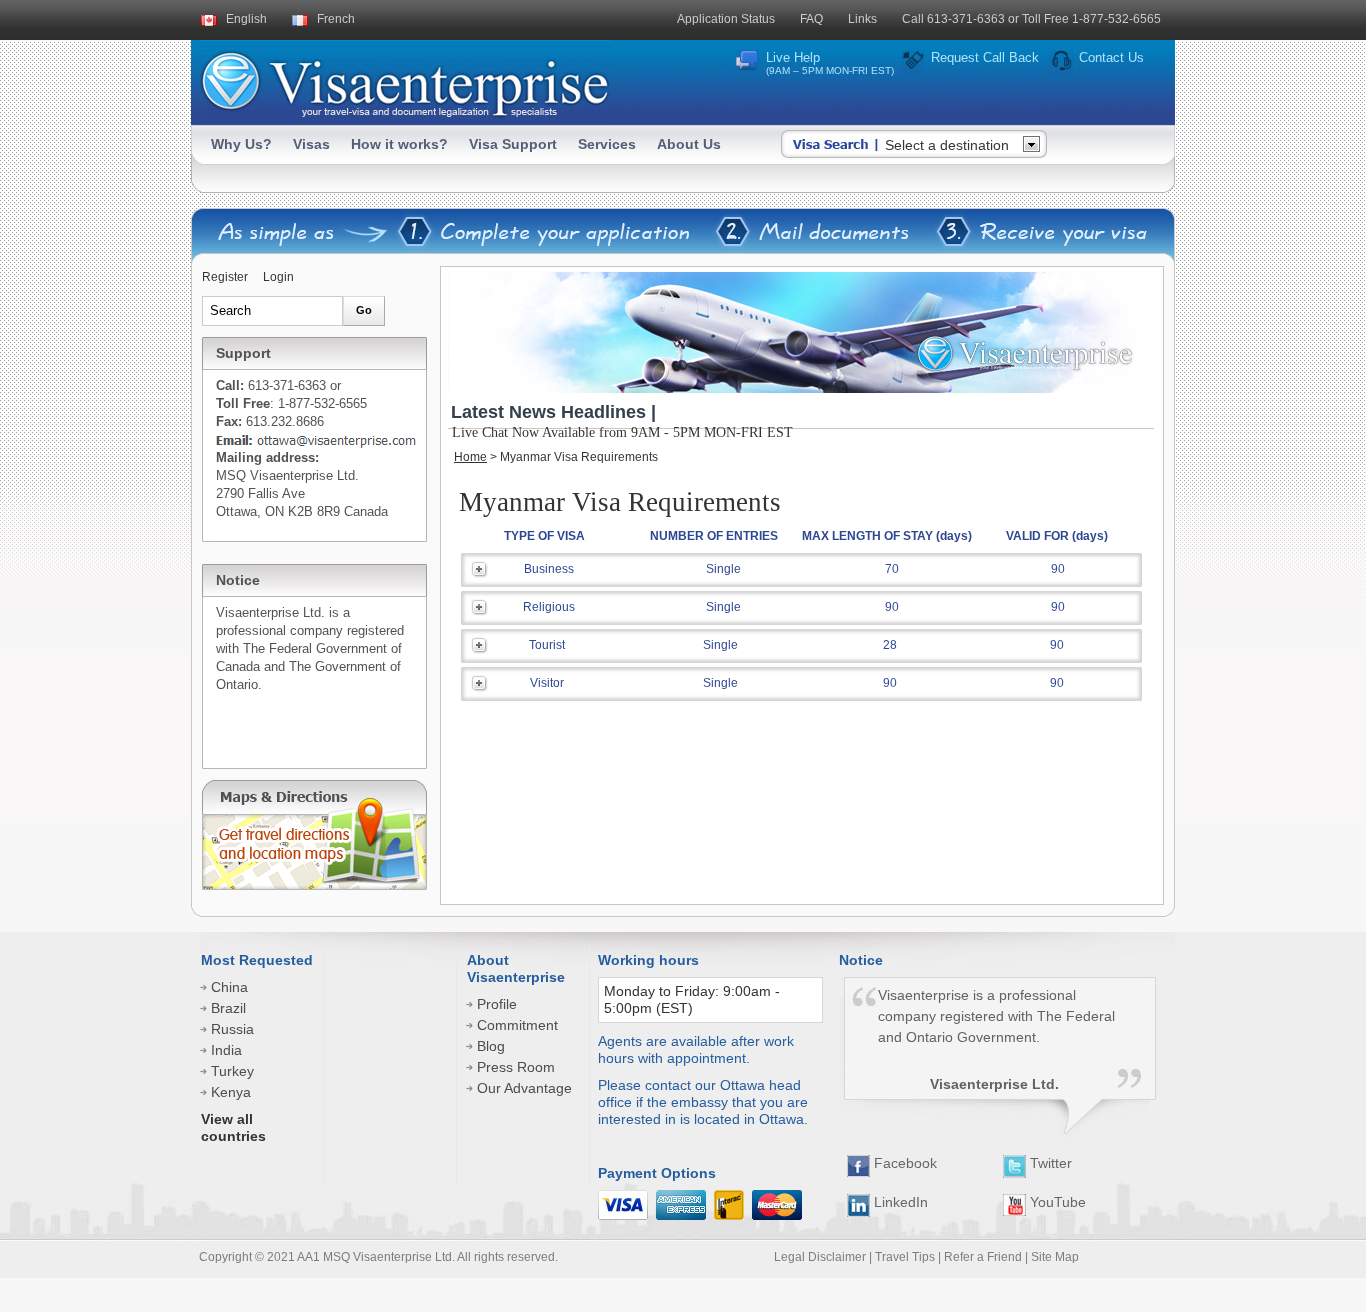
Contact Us (1111, 57)
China (229, 987)
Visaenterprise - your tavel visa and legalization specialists (404, 80)
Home (470, 457)
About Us (689, 144)
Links (862, 19)
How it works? (399, 144)
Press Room (516, 1067)
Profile (497, 1004)
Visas (311, 144)
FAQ (811, 19)
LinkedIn (899, 1202)
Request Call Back (985, 57)
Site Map (1055, 1257)
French (336, 19)
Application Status (726, 19)
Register (225, 277)
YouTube (1056, 1202)
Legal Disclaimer (820, 1257)
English (246, 19)
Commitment (517, 1025)
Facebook (903, 1163)
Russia (232, 1029)
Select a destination (947, 145)
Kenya (231, 1092)
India (226, 1050)
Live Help (830, 63)
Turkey (232, 1071)
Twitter (1049, 1163)
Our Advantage (524, 1088)
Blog (491, 1046)
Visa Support (513, 144)
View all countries (233, 1127)
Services (607, 144)
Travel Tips (905, 1257)
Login (278, 277)
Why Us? (241, 144)
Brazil (228, 1008)
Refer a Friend (983, 1257)
